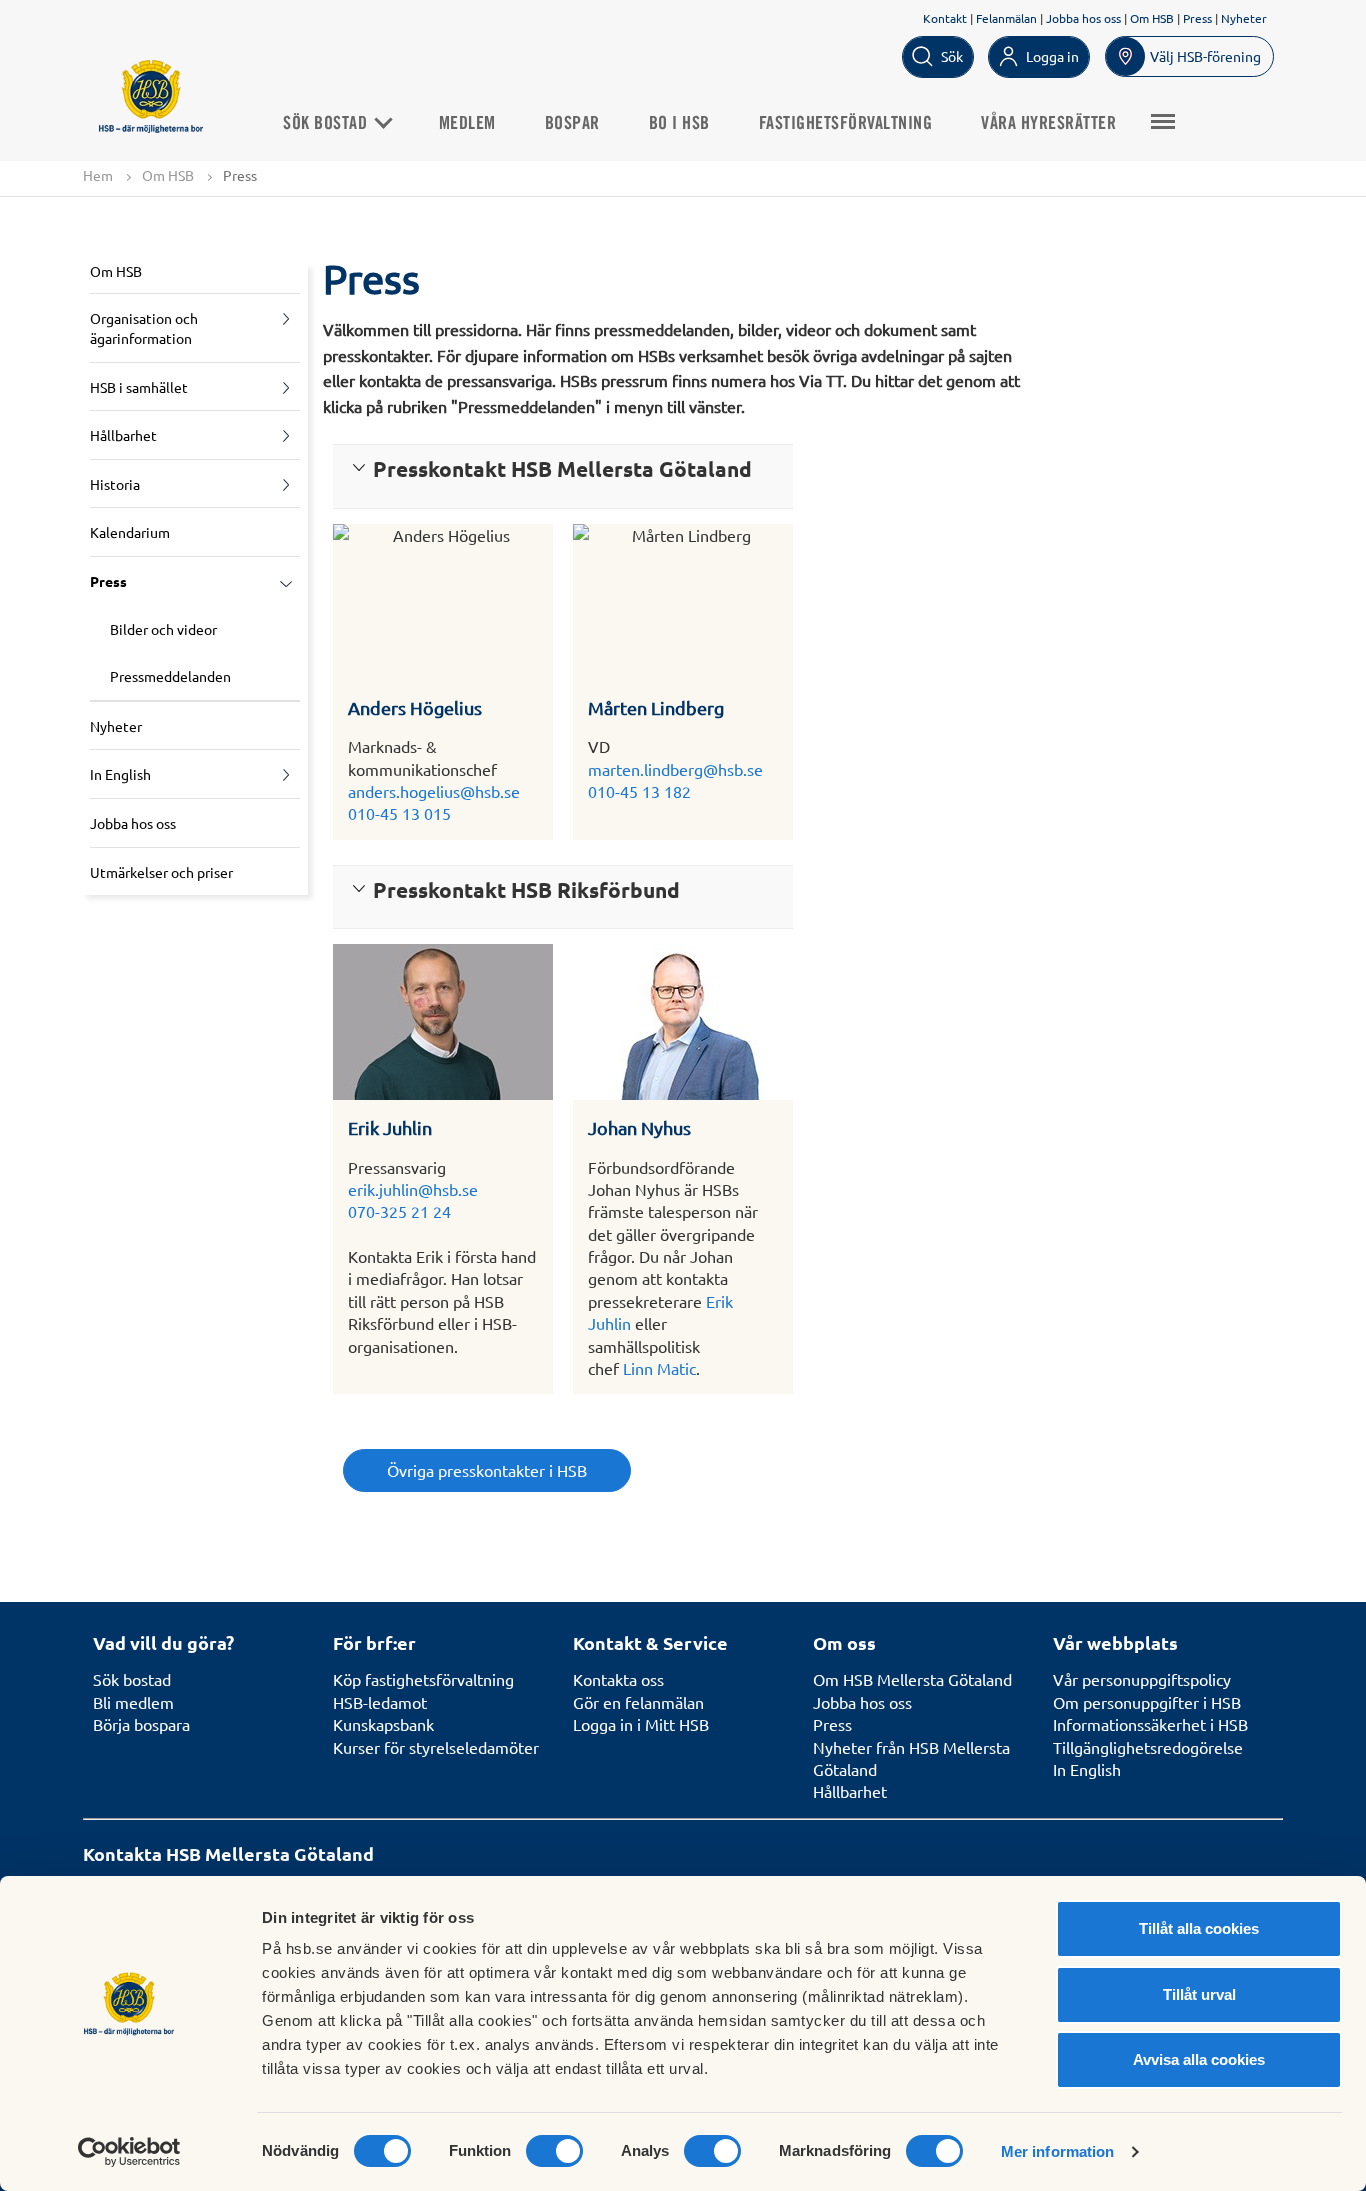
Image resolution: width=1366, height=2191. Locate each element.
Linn (638, 1368)
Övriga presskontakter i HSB (487, 1470)
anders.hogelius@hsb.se (434, 791)
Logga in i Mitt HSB (641, 1724)
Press (1197, 18)
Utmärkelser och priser (161, 872)
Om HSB (1152, 18)
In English (120, 774)
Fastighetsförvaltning (846, 124)
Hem (98, 175)
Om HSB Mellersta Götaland (912, 1679)
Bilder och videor (163, 629)
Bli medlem (133, 1702)
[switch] (554, 2151)
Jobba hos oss (1083, 18)
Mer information (1058, 2151)
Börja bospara (141, 1724)
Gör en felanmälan (638, 1702)
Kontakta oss (618, 1679)
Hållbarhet (123, 435)
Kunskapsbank (383, 1724)
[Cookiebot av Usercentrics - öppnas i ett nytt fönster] (129, 2152)
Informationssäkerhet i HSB (1150, 1724)
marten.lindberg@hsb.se (675, 769)
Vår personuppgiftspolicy (1142, 1679)
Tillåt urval (1199, 1994)
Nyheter (1244, 18)
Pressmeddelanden (170, 676)
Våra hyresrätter (1048, 124)
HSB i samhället (139, 387)
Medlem (467, 124)
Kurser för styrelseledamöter (436, 1747)
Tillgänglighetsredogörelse (1148, 1747)
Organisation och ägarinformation (144, 328)
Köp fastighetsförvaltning (423, 1679)
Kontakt (945, 18)
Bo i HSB (679, 124)
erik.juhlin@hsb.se (413, 1189)
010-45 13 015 (399, 813)
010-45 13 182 (639, 791)
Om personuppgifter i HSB (1147, 1702)
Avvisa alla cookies (1199, 2059)
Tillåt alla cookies (1199, 1928)
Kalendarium (130, 532)
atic (683, 1368)
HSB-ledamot (380, 1702)
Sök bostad (327, 124)
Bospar (572, 124)
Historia (115, 484)
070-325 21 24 (399, 1211)
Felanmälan (1006, 18)
